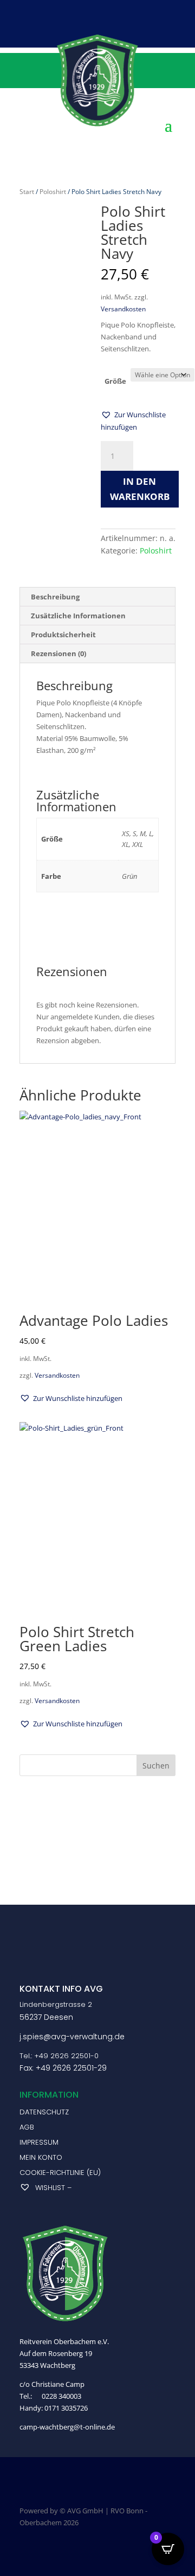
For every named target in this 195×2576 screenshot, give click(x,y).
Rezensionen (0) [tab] (58, 653)
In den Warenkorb (140, 489)
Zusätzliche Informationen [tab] (78, 616)
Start (27, 192)
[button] (138, 421)
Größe (115, 381)
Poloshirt (53, 192)
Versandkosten (123, 309)
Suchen (156, 1766)
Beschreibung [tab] (55, 597)
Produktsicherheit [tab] (63, 635)
